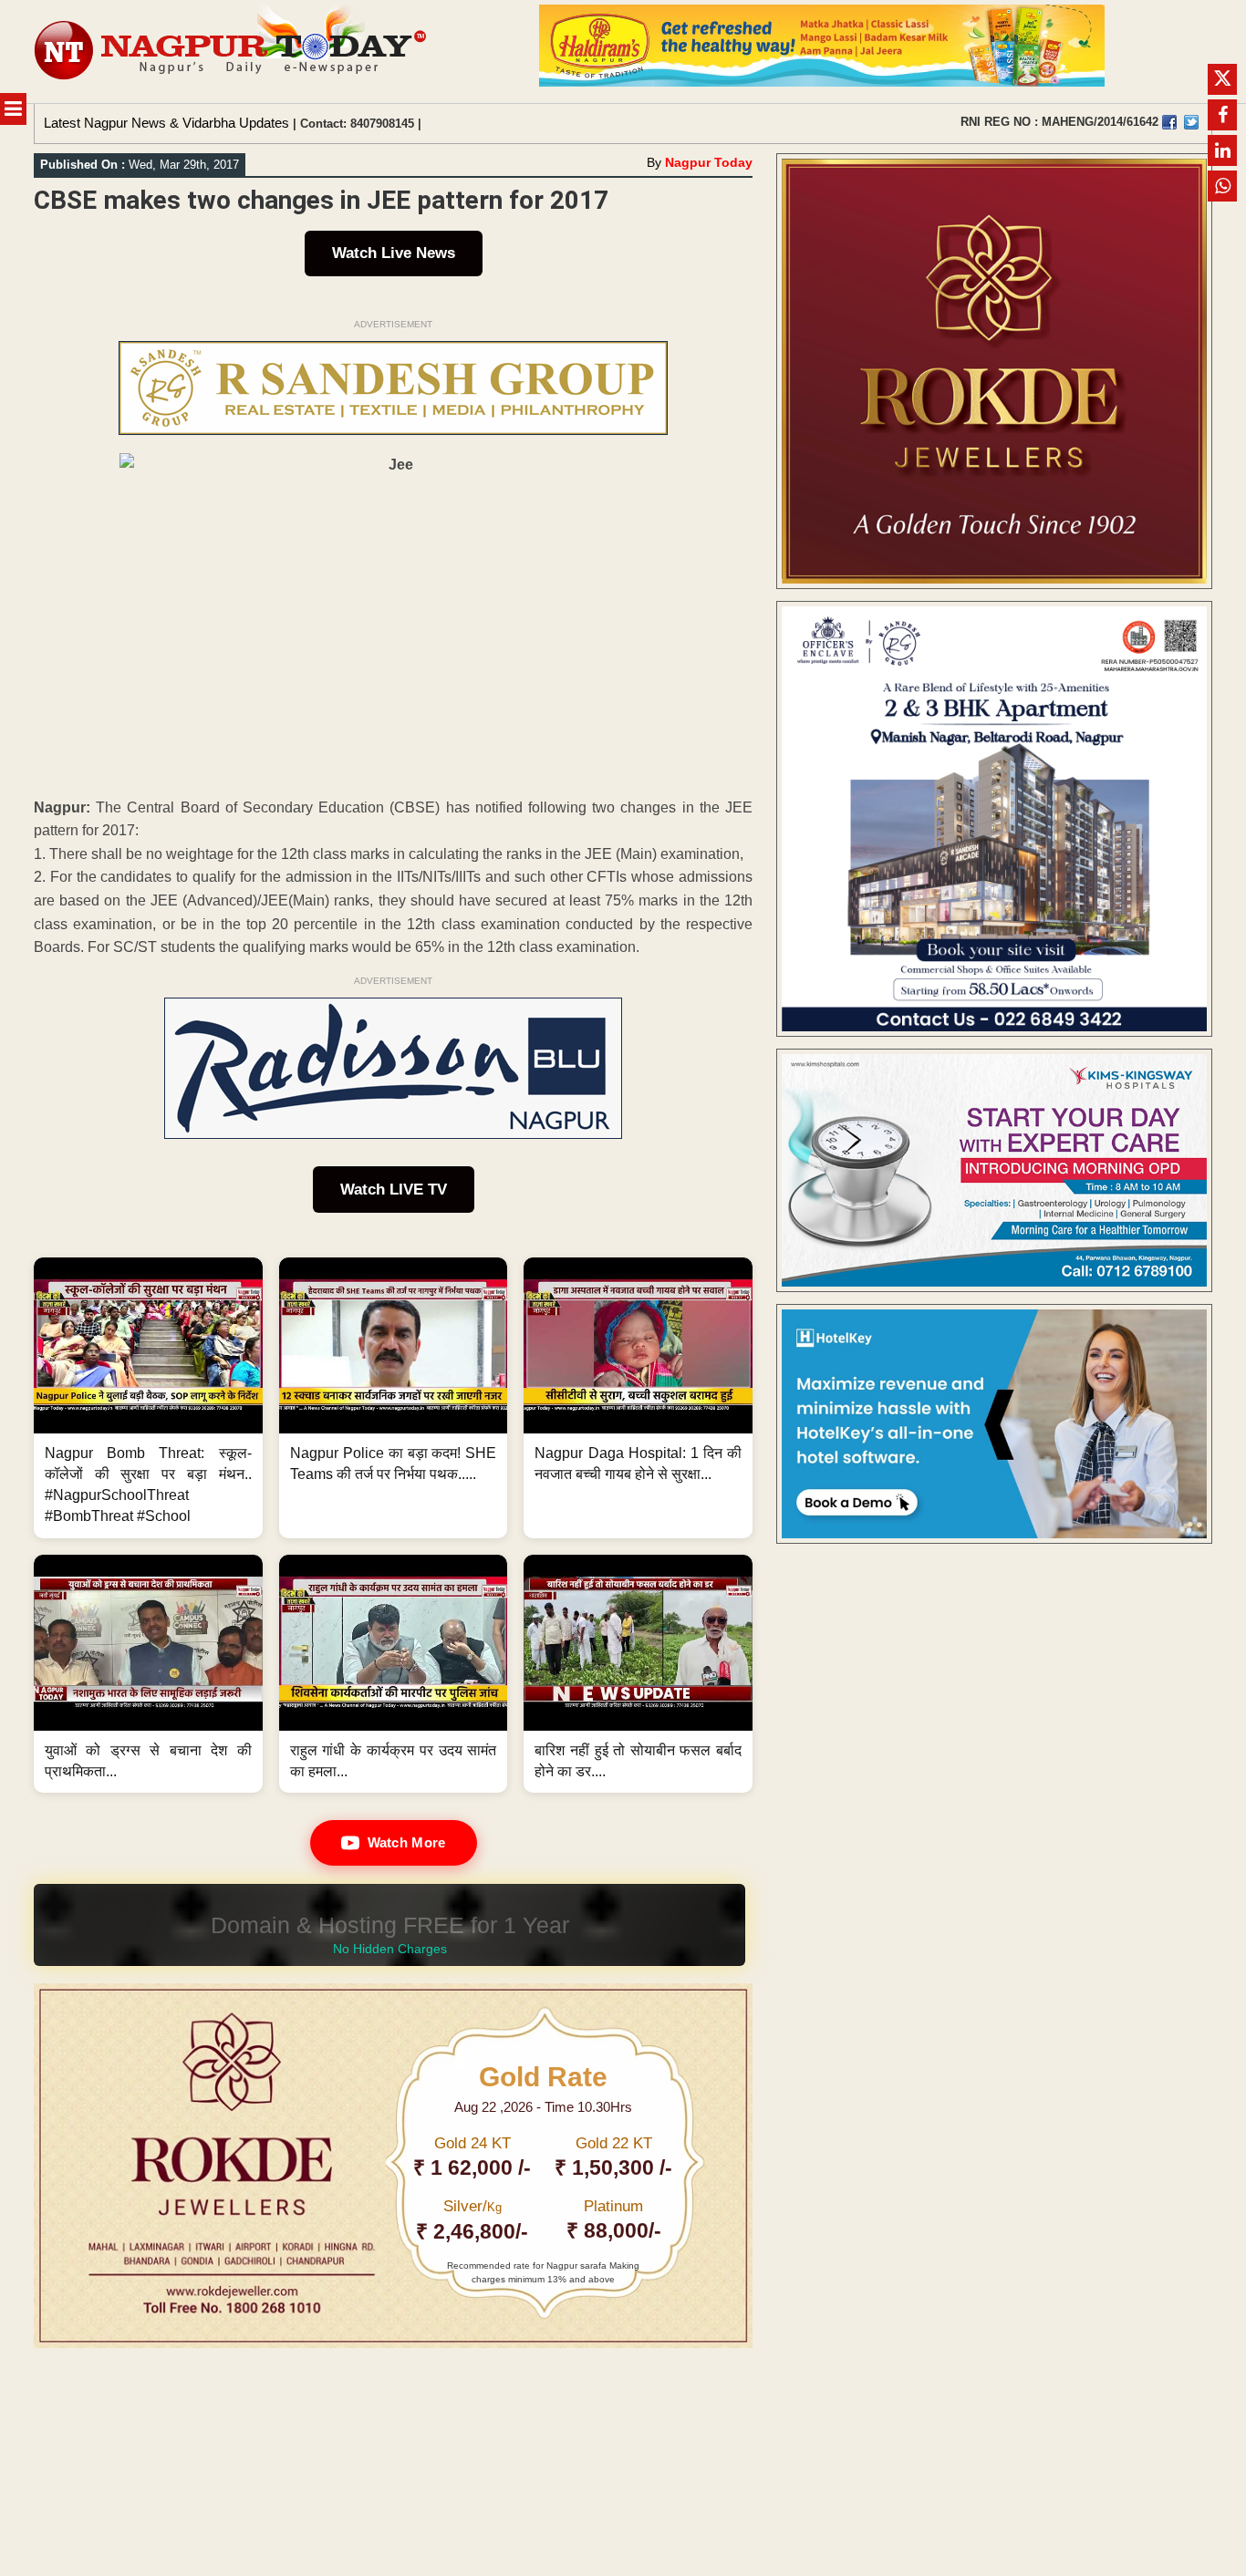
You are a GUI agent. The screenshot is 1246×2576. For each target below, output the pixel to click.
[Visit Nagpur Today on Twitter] (1191, 122)
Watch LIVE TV (394, 1190)
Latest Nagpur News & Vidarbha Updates (166, 123)
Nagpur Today (709, 162)
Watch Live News (394, 253)
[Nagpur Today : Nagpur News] (232, 52)
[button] (148, 1398)
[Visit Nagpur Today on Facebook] (1169, 122)
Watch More (407, 1842)
